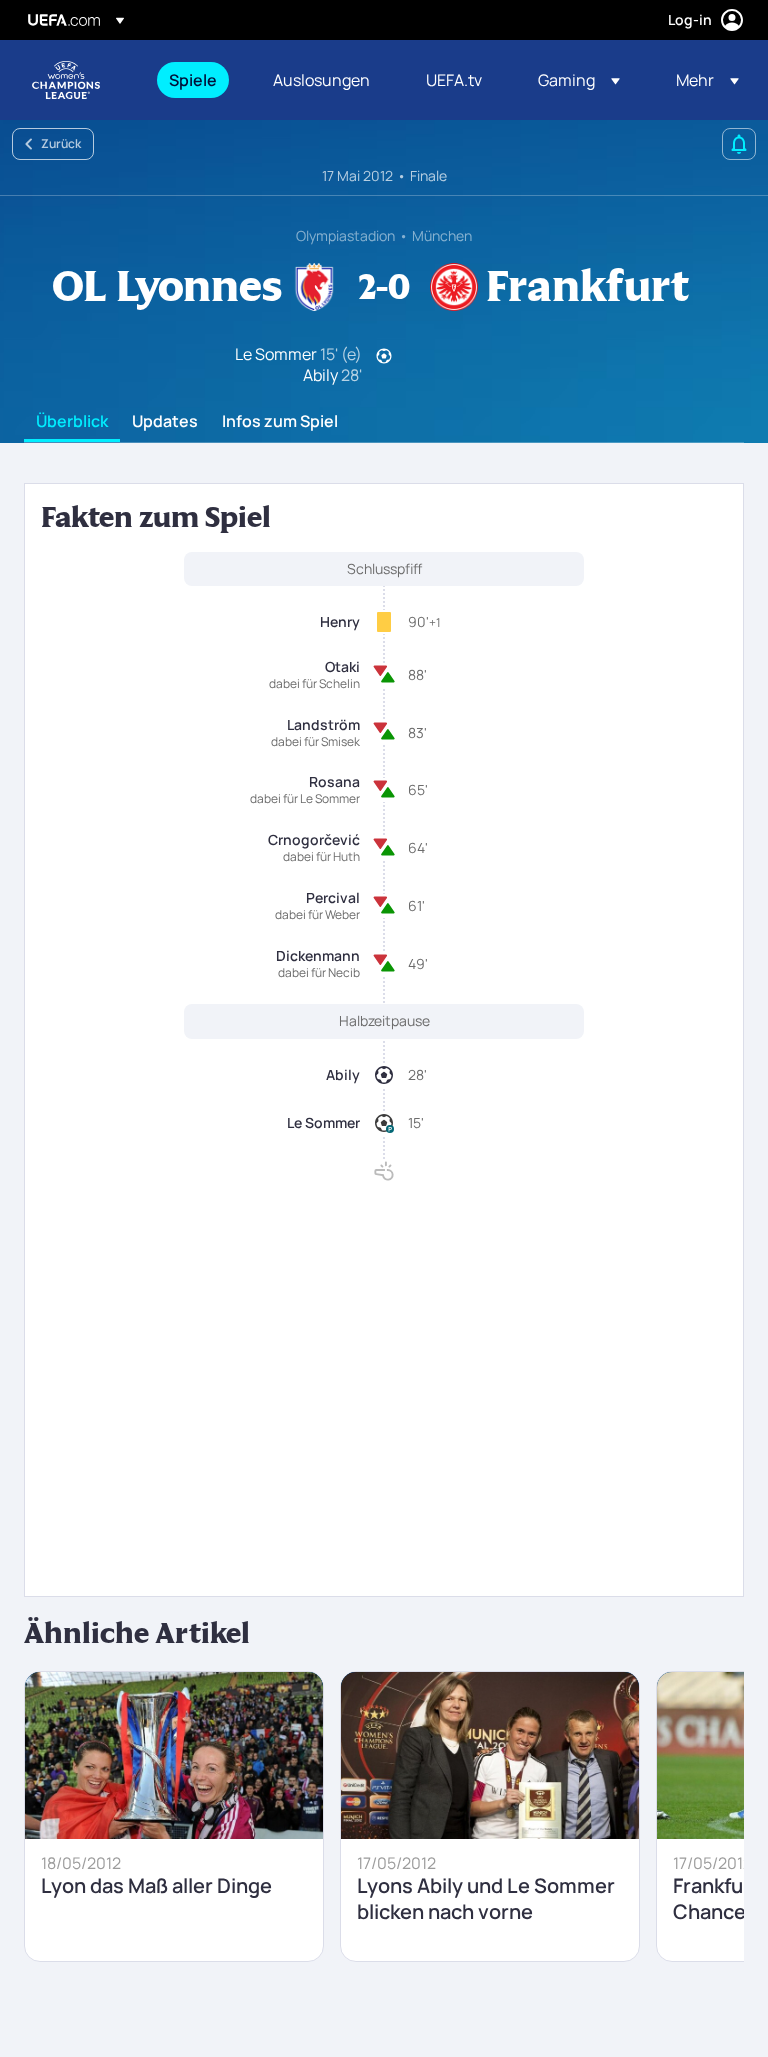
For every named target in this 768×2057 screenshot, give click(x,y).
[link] (193, 80)
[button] (579, 80)
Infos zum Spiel (280, 422)
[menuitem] (196, 80)
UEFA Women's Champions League (66, 80)
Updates (165, 422)
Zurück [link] (61, 143)
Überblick (72, 422)
